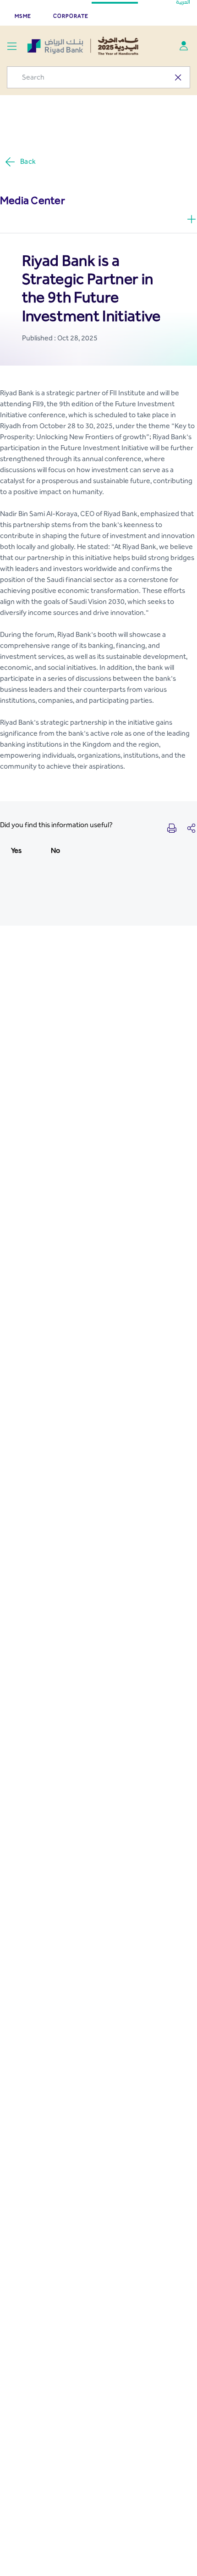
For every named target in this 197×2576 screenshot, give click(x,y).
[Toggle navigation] (12, 46)
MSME (23, 16)
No (55, 850)
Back (28, 161)
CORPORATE (71, 16)
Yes (16, 850)
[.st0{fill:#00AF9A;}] (184, 46)
